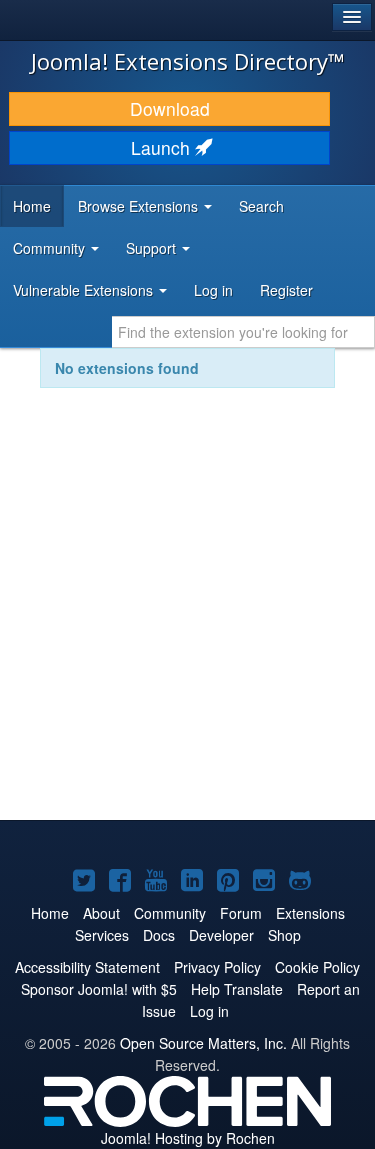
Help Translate (237, 989)
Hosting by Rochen (188, 1138)
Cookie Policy (317, 967)
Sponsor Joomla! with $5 (99, 989)
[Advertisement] (187, 617)
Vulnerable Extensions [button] (85, 290)
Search (261, 206)
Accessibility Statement (87, 967)
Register (286, 290)
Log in (213, 290)
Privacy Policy (217, 967)
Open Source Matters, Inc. (203, 1043)
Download (170, 108)
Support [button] (153, 248)
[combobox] (243, 332)
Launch (163, 147)
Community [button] (51, 248)
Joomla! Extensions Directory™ (188, 61)
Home (32, 206)
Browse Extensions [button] (140, 206)
